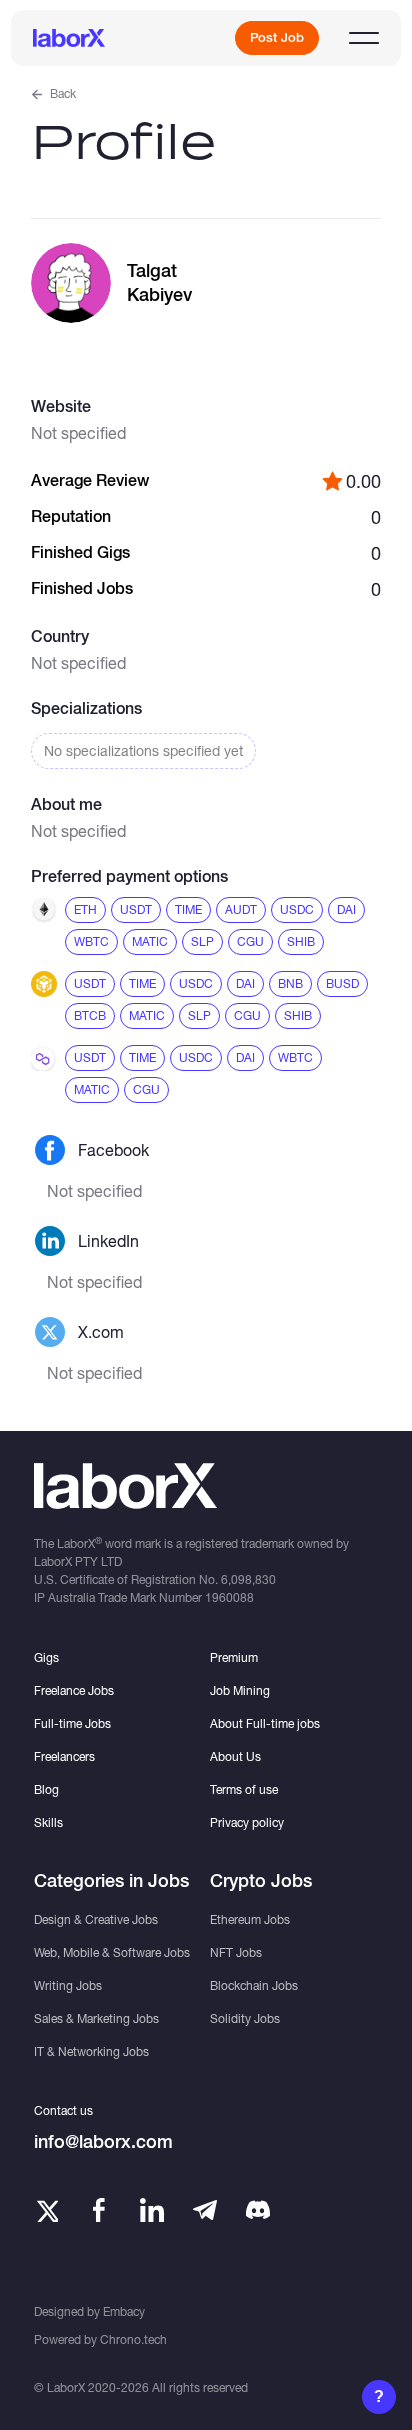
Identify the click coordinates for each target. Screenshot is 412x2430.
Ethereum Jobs (250, 1919)
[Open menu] (364, 38)
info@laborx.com (103, 2141)
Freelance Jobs (74, 1690)
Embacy (124, 2311)
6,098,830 (248, 1579)
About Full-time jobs (265, 1723)
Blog (46, 1789)
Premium (234, 1657)
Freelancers (64, 1756)
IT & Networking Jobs (91, 2051)
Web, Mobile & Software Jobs (112, 1952)
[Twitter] (46, 2210)
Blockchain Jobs (254, 1985)
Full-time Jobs (72, 1723)
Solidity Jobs (245, 2018)
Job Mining (240, 1690)
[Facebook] (99, 2210)
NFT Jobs (236, 1952)
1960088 (229, 1597)
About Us (235, 1756)
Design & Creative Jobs (96, 1919)
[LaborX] (69, 38)
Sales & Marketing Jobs (96, 2018)
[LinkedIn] (152, 2210)
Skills (48, 1822)
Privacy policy (247, 1822)
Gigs (46, 1657)
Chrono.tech (133, 2339)
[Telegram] (205, 2210)
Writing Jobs (68, 1985)
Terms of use (244, 1789)
